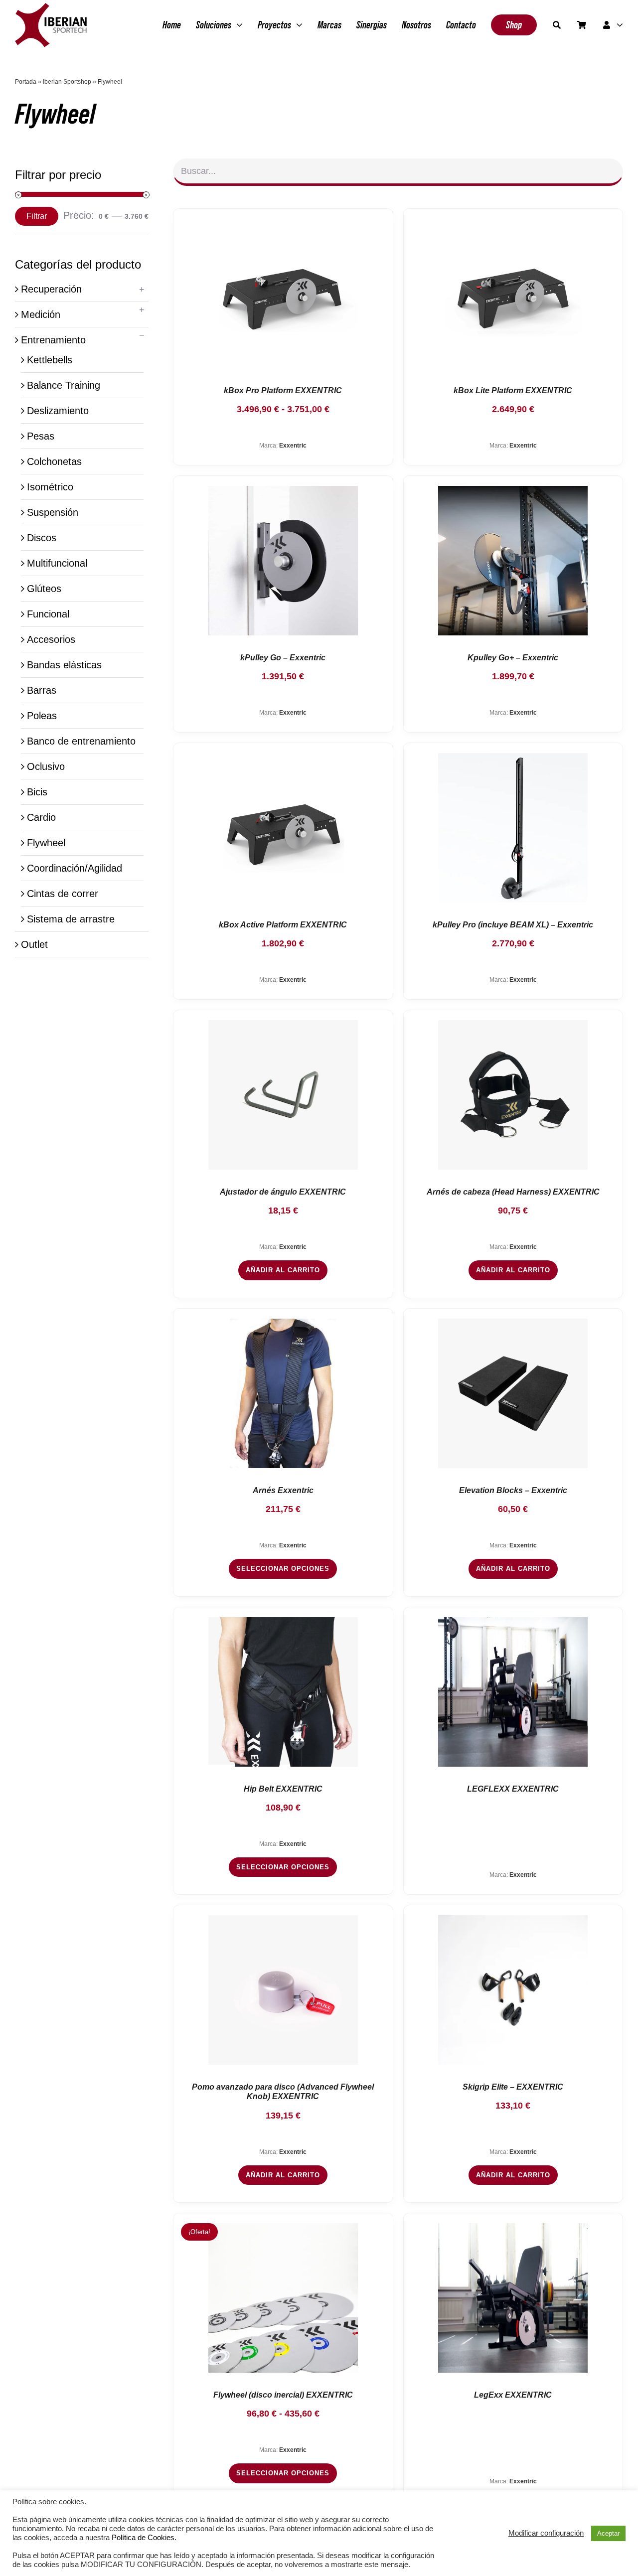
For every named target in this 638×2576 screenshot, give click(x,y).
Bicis (37, 792)
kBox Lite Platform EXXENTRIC (513, 390)
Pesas (41, 436)
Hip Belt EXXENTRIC (283, 1789)
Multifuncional (57, 563)
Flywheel (46, 843)
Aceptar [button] (608, 2533)
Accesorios (51, 639)
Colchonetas (54, 461)
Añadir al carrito (283, 1270)
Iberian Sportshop (67, 82)
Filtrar (37, 216)
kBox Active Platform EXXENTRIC (283, 925)
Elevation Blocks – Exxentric (513, 1490)
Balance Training (64, 385)
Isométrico (50, 487)
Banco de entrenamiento (81, 741)
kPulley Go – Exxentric (283, 658)
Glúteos (44, 589)
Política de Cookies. (144, 2538)
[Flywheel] (283, 294)
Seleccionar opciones (283, 1569)
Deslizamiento (58, 411)
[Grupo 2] (51, 8)
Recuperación (51, 289)
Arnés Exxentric (283, 1490)
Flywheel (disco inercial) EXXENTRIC (283, 2395)
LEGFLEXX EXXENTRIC (513, 1789)
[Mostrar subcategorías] (142, 290)
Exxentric (293, 446)
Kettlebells (50, 360)
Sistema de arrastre (71, 919)
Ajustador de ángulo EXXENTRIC (283, 1192)
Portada (26, 82)
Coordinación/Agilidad (75, 868)
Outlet (34, 944)
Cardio (41, 817)
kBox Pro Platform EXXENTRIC (283, 390)
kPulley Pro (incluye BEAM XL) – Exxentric (513, 925)
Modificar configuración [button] (546, 2533)
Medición (41, 314)
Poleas (42, 716)
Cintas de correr (63, 894)
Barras (42, 690)
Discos (42, 538)
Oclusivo (46, 766)
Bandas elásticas (64, 665)
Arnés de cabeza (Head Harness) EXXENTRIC (513, 1192)
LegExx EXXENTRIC (513, 2395)
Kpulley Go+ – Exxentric (513, 658)
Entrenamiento (53, 340)
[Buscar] (557, 25)
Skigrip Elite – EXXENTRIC (513, 2087)
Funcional (48, 614)
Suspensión (53, 512)
